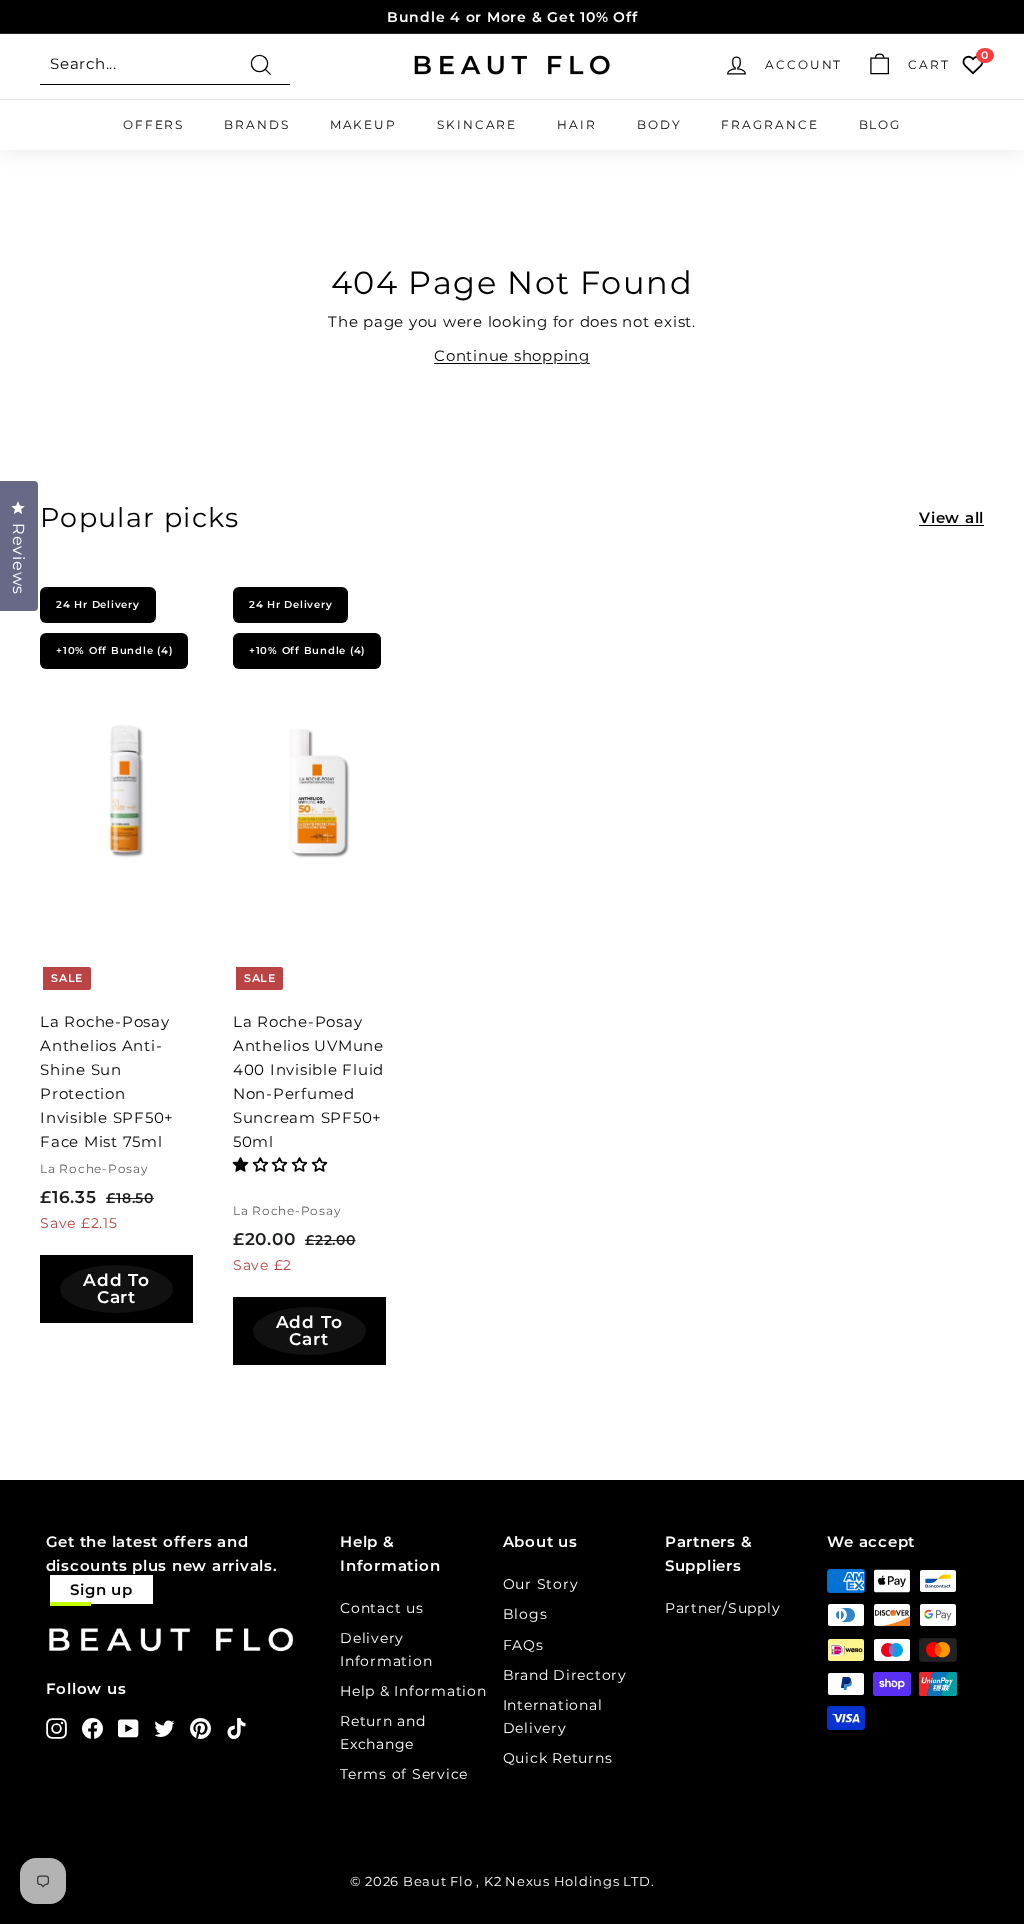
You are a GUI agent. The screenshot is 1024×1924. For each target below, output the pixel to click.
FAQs (523, 1645)
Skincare (477, 124)
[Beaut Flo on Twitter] (164, 1727)
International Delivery (553, 1716)
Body (659, 124)
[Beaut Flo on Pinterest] (200, 1727)
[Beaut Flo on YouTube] (128, 1727)
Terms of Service (404, 1774)
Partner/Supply (723, 1608)
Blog (880, 124)
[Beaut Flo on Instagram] (56, 1727)
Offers (153, 124)
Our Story (541, 1584)
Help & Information (413, 1691)
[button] (283, 1164)
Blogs (525, 1614)
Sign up (101, 1589)
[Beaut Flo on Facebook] (92, 1727)
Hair (577, 124)
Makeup (363, 124)
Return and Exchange (383, 1732)
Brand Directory (565, 1675)
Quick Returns (558, 1758)
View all (951, 517)
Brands (256, 124)
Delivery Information (386, 1649)
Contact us (382, 1608)
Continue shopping (512, 355)
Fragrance (769, 124)
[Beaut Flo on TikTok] (236, 1727)
